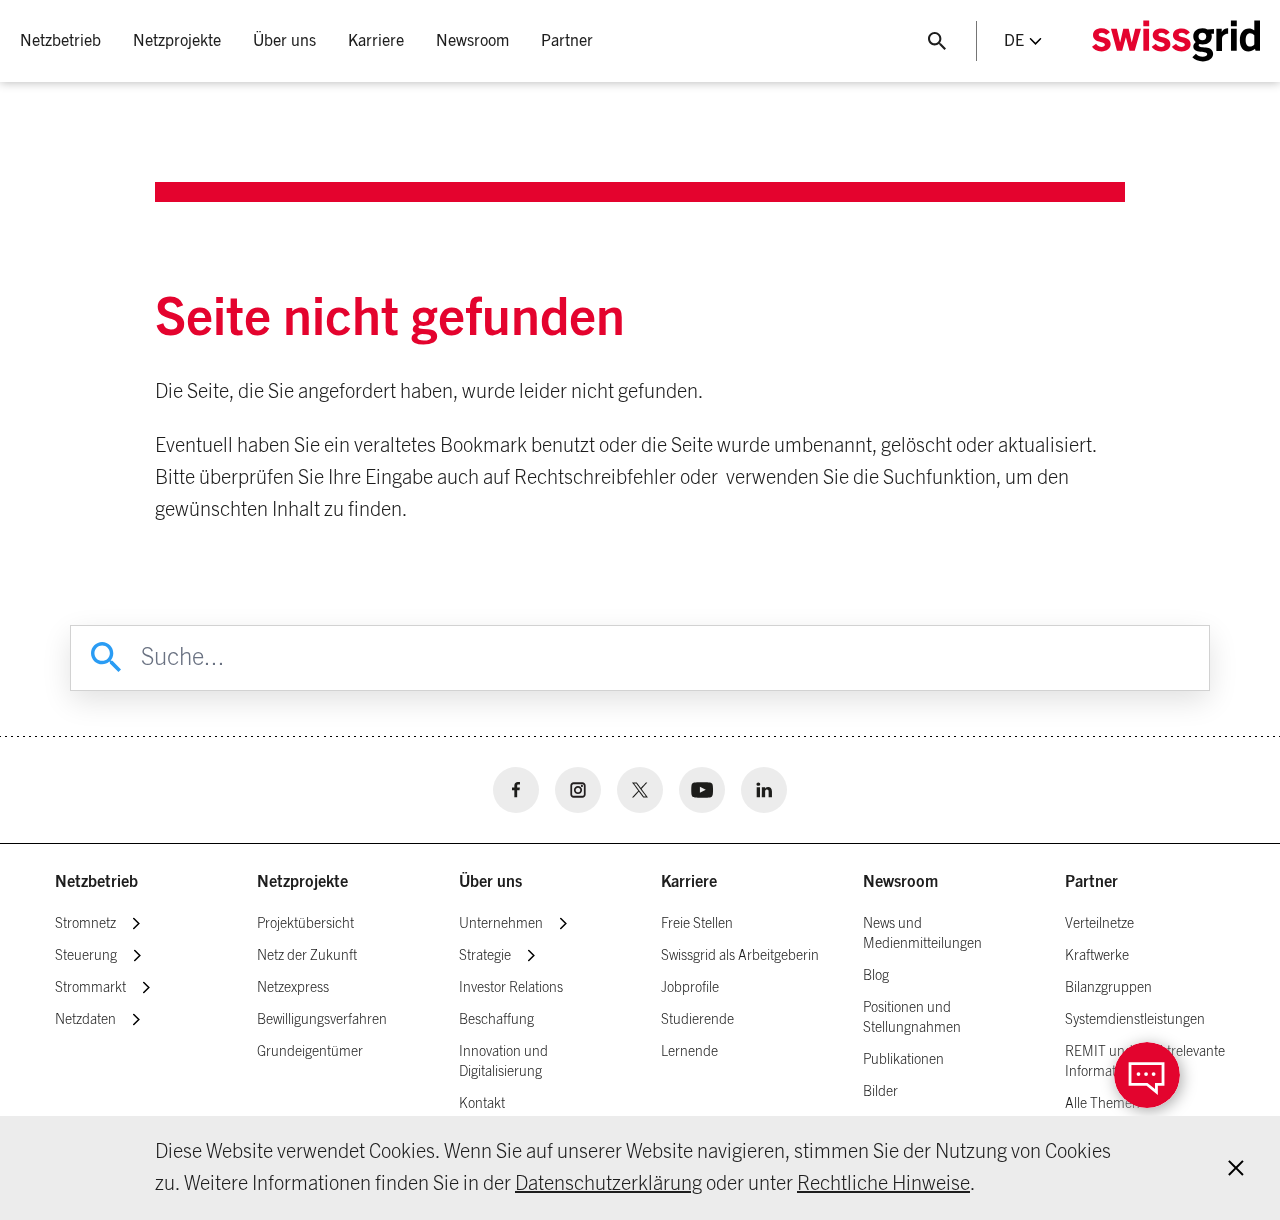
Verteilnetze (1099, 924)
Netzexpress (293, 988)
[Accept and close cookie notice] (1236, 1168)
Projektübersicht (305, 924)
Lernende (689, 1052)
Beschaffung (496, 1020)
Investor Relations (511, 988)
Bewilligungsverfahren (322, 1020)
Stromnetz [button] (85, 924)
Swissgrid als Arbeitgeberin (740, 956)
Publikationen (903, 1060)
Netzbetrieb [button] (60, 41)
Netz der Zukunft (307, 956)
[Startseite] (1176, 41)
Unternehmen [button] (501, 924)
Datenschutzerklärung (608, 1184)
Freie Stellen (697, 924)
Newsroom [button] (472, 41)
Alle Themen (1102, 1104)
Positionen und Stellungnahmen (912, 1018)
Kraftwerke (1097, 956)
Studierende (697, 1020)
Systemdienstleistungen (1135, 1020)
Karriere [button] (376, 41)
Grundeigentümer (310, 1052)
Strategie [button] (485, 956)
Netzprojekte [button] (177, 41)
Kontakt (482, 1104)
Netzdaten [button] (85, 1020)
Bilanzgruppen (1108, 988)
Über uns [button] (284, 41)
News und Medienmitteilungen (922, 934)
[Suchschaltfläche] (937, 41)
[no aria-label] (516, 790)
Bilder (880, 1092)
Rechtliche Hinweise (883, 1184)
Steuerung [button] (86, 956)
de (1014, 41)
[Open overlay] (1147, 1075)
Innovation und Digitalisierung (503, 1062)
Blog (876, 976)
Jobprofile (690, 988)
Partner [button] (567, 41)
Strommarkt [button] (90, 988)
